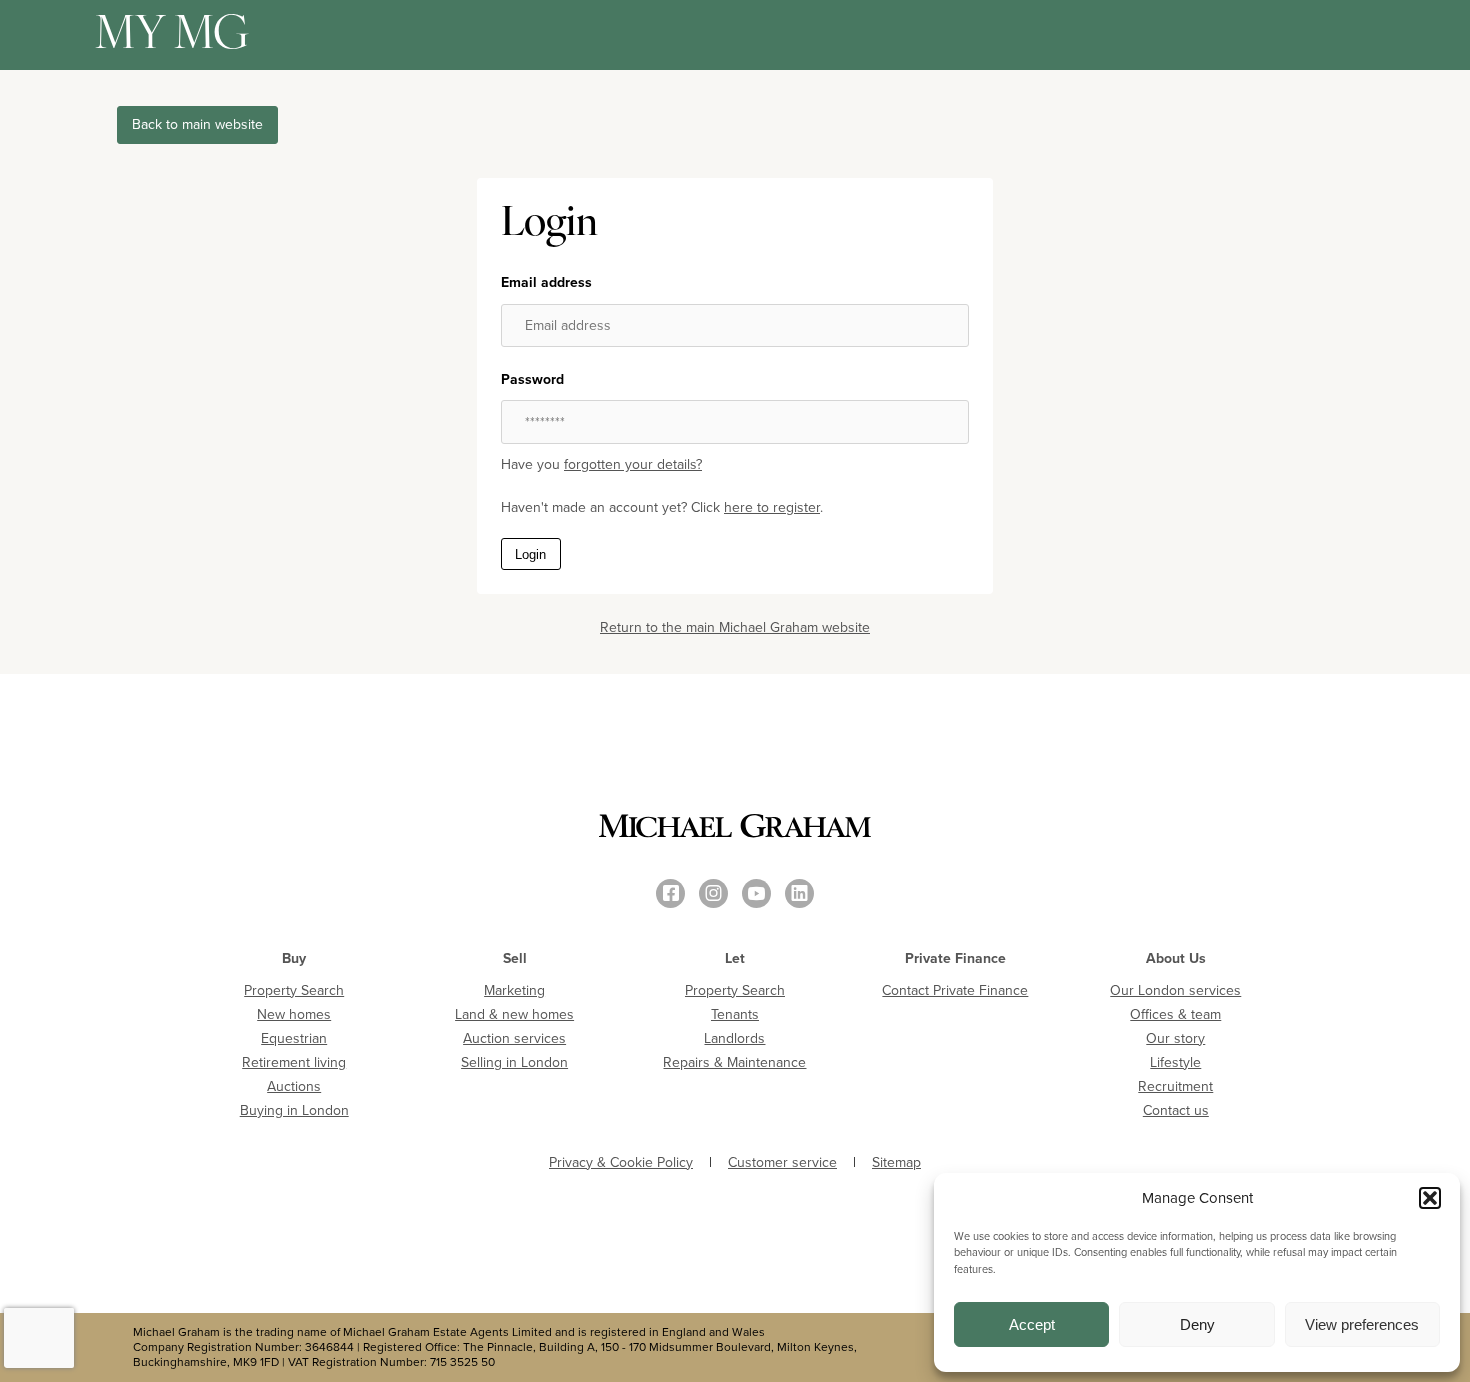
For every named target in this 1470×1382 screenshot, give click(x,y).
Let (735, 958)
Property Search (294, 990)
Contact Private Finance (955, 990)
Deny (1197, 1324)
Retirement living (294, 1062)
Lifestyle (1175, 1062)
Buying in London (294, 1110)
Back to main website (197, 124)
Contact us (1176, 1110)
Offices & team (1175, 1014)
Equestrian (294, 1038)
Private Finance (955, 958)
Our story (1175, 1038)
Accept (1032, 1324)
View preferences (1362, 1324)
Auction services (514, 1038)
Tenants (735, 1014)
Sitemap (896, 1163)
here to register (772, 507)
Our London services (1175, 990)
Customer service (782, 1163)
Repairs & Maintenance (734, 1062)
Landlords (734, 1038)
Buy (294, 958)
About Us (1176, 958)
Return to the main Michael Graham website (735, 627)
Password (532, 380)
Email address (546, 283)
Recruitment (1175, 1086)
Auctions (294, 1086)
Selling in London (514, 1062)
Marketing (514, 990)
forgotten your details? (633, 464)
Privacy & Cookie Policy (621, 1163)
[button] (1430, 1198)
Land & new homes (514, 1014)
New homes (294, 1014)
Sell (515, 958)
